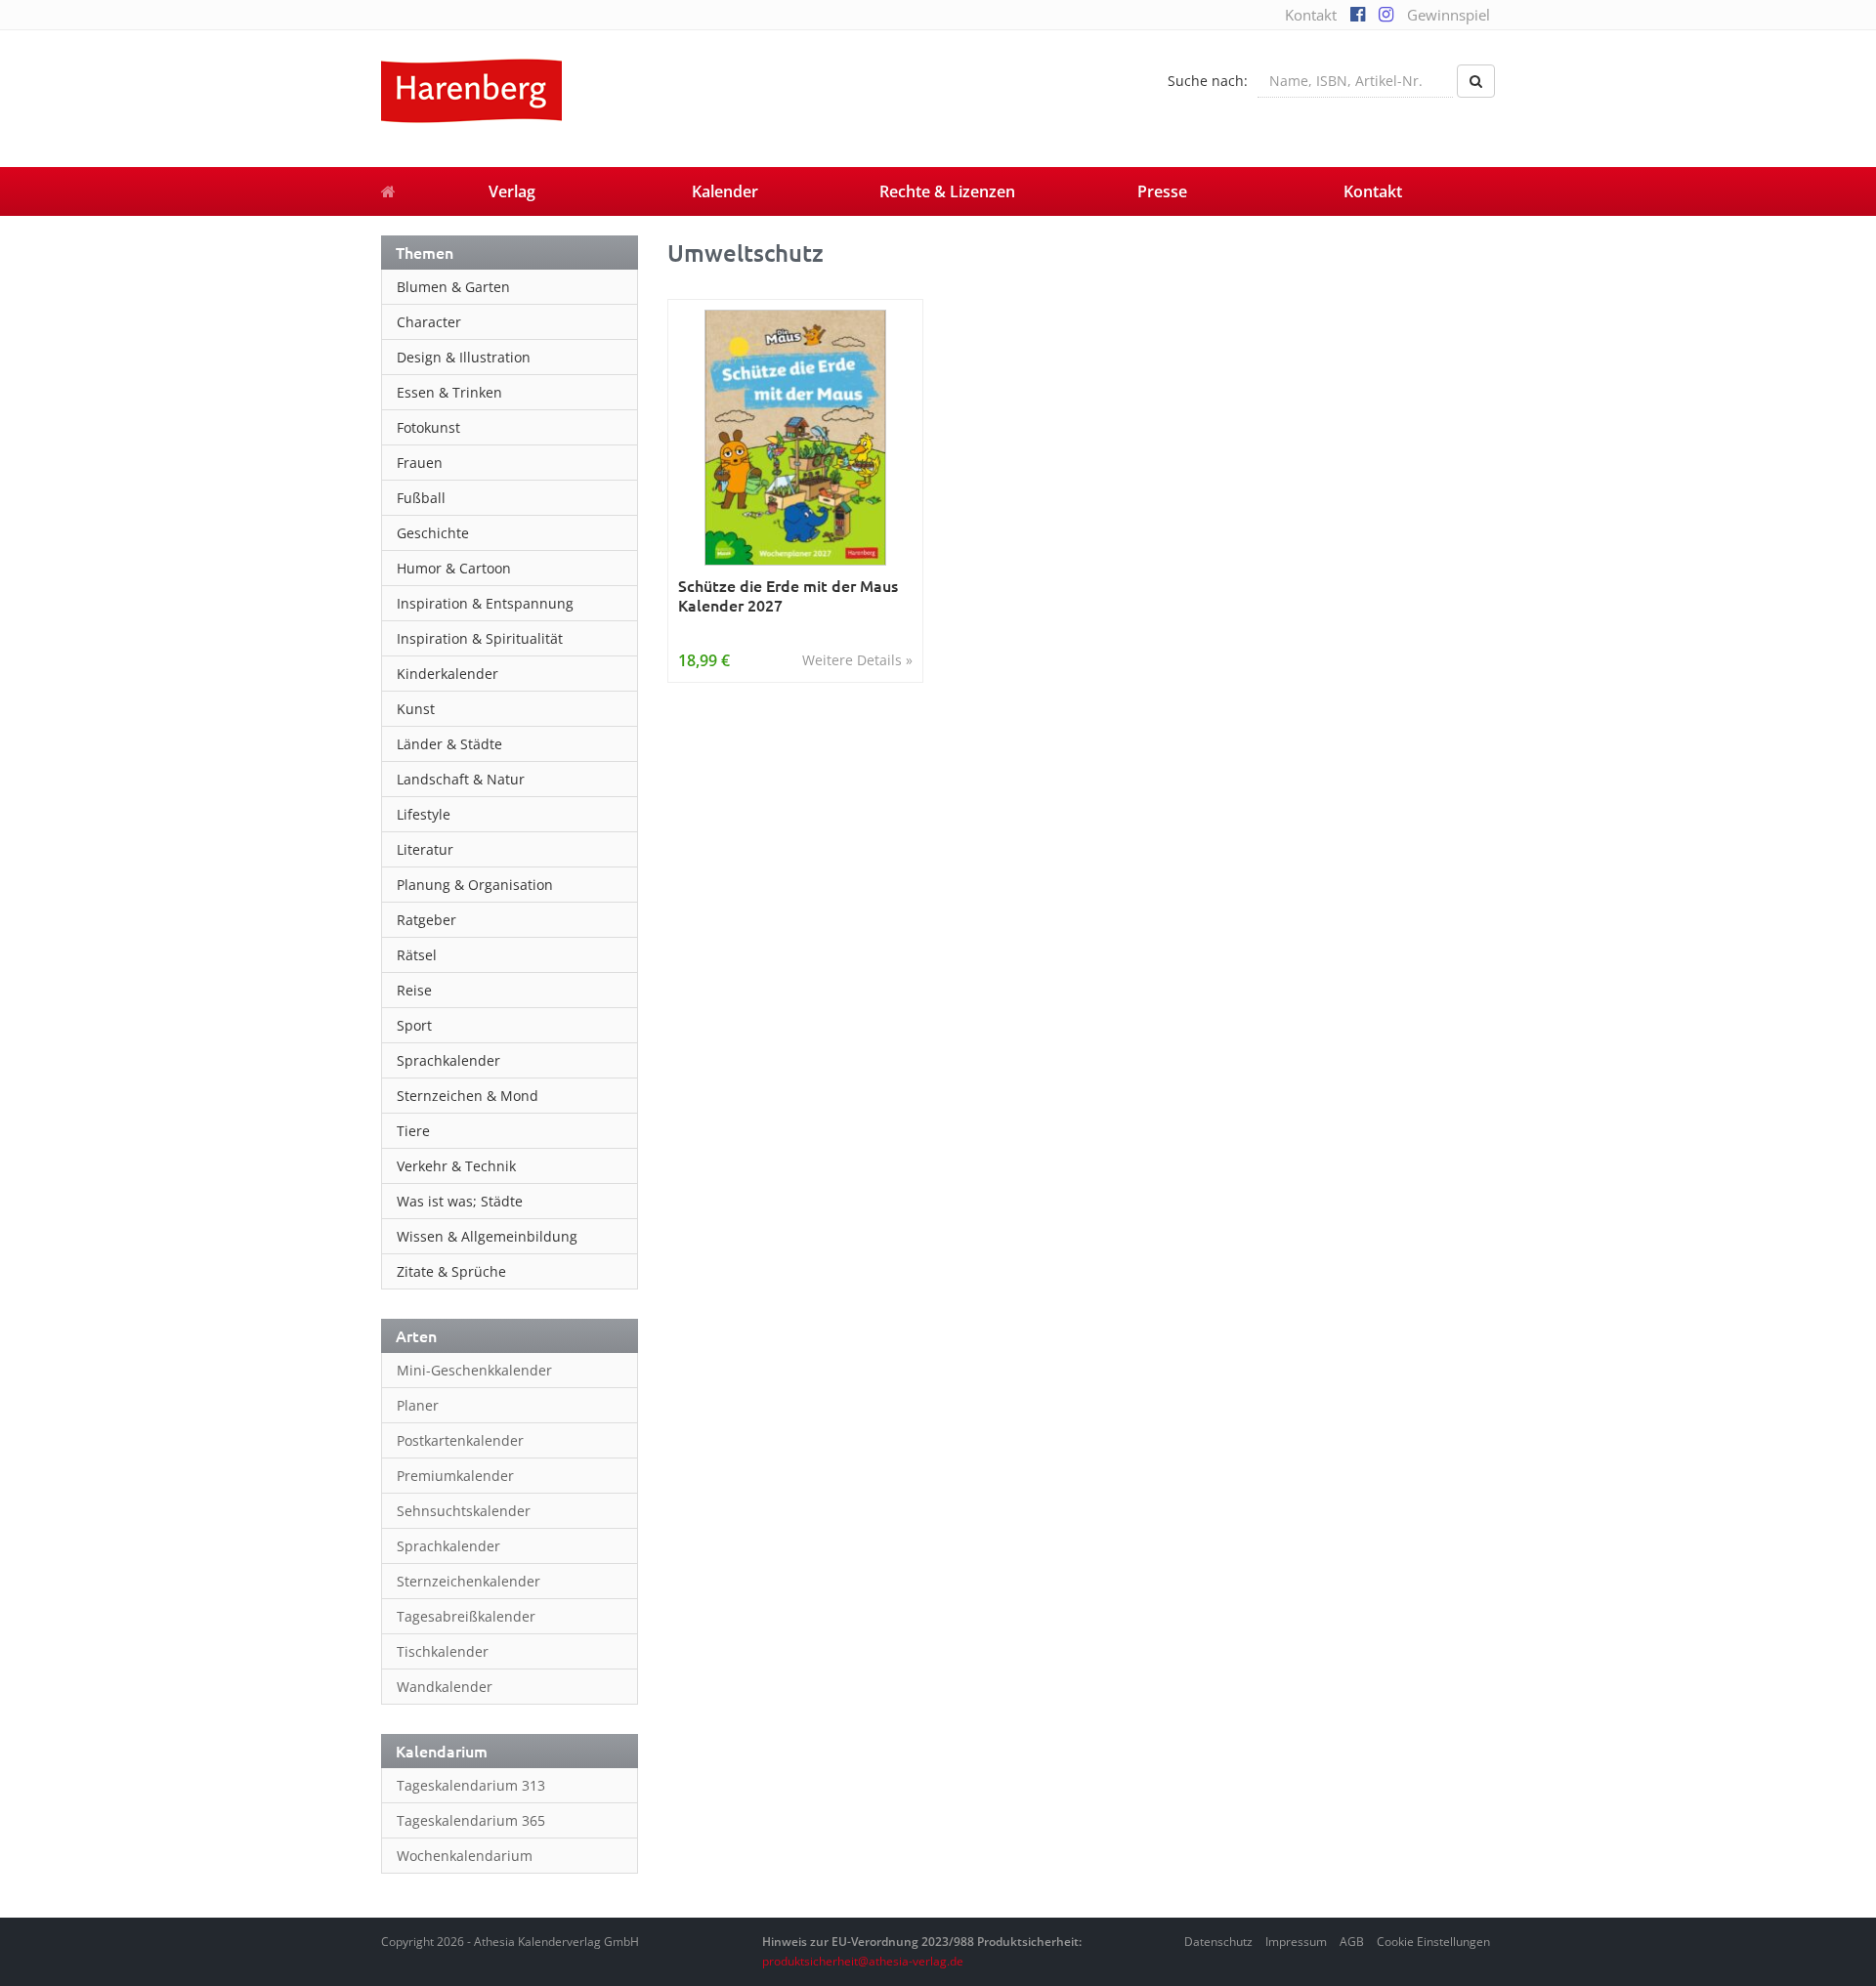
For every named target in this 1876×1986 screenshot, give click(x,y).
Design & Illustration (464, 357)
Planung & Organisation (475, 885)
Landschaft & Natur (461, 779)
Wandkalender (445, 1687)
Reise (414, 990)
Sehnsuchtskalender (464, 1511)
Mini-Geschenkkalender (474, 1370)
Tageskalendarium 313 (471, 1785)
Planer (418, 1405)
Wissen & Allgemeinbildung (487, 1236)
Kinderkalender (448, 674)
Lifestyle (424, 814)
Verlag (512, 191)
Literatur (425, 849)
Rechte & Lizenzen (947, 191)
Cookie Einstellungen (1433, 1942)
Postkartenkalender (460, 1440)
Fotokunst (428, 427)
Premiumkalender (455, 1476)
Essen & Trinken (449, 392)
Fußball (421, 498)
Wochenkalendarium (465, 1856)
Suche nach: (1208, 81)
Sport (414, 1025)
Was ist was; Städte (460, 1201)
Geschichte (433, 533)
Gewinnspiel (1449, 15)
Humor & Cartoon (454, 568)
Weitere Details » (857, 660)
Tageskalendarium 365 (471, 1820)
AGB (1352, 1942)
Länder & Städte (449, 744)
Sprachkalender (448, 1060)
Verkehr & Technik (456, 1166)
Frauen (420, 463)
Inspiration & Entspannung (485, 603)
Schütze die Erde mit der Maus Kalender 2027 (788, 595)
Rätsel (417, 955)
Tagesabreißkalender (466, 1616)
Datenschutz (1218, 1942)
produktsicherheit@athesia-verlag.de (863, 1961)
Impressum (1296, 1942)
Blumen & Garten (453, 287)
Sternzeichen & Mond (468, 1096)
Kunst (416, 709)
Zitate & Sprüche (451, 1271)
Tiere (413, 1131)
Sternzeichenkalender (469, 1581)
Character (429, 322)
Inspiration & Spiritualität (480, 638)
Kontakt (1311, 15)
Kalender (725, 191)
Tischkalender (443, 1651)
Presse (1162, 191)
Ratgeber (426, 920)
